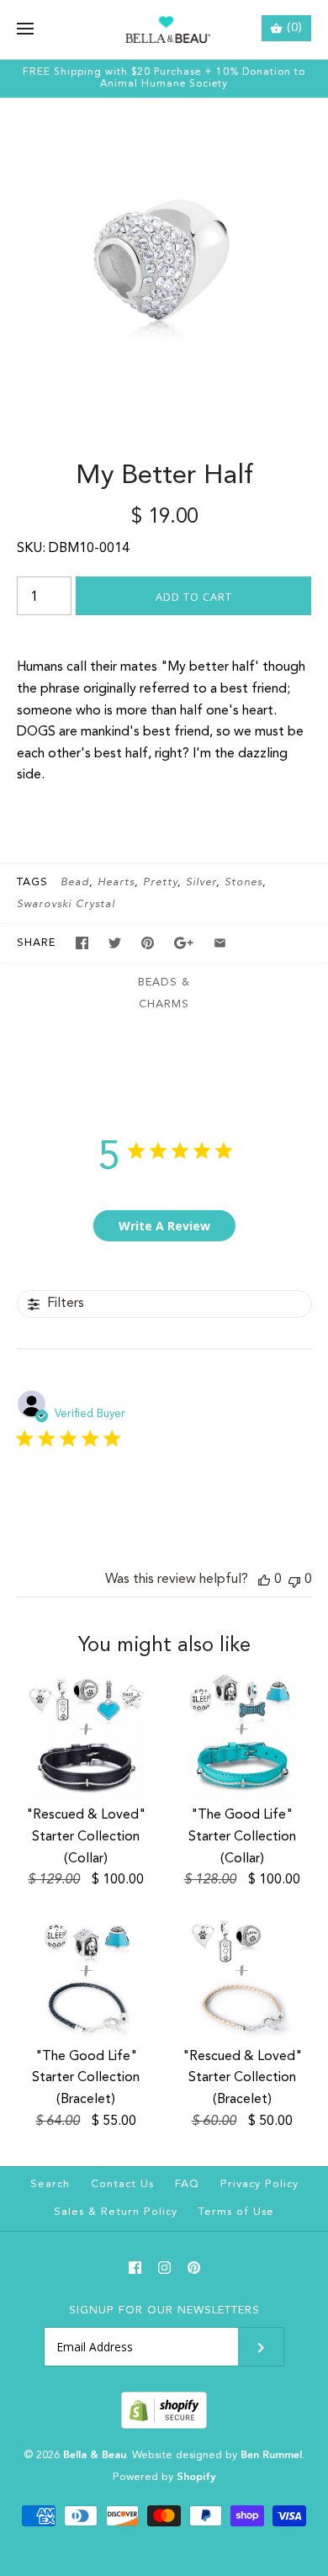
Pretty (160, 882)
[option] (164, 263)
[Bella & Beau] (164, 29)
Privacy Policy (259, 2184)
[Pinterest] (194, 2268)
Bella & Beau (95, 2455)
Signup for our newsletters (164, 2310)
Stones (243, 882)
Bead (75, 882)
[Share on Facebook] (82, 943)
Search (50, 2184)
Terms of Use (236, 2212)
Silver (201, 882)
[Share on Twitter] (115, 943)
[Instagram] (164, 2268)
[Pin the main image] (148, 943)
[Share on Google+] (184, 943)
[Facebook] (135, 2268)
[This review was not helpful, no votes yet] (294, 1580)
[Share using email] (220, 943)
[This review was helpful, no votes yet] (264, 1580)
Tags (32, 882)
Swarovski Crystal (66, 904)
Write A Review (164, 1226)
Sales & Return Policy (116, 2212)
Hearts (116, 882)
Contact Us (122, 2184)
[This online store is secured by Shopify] (164, 2426)
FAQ (187, 2184)
